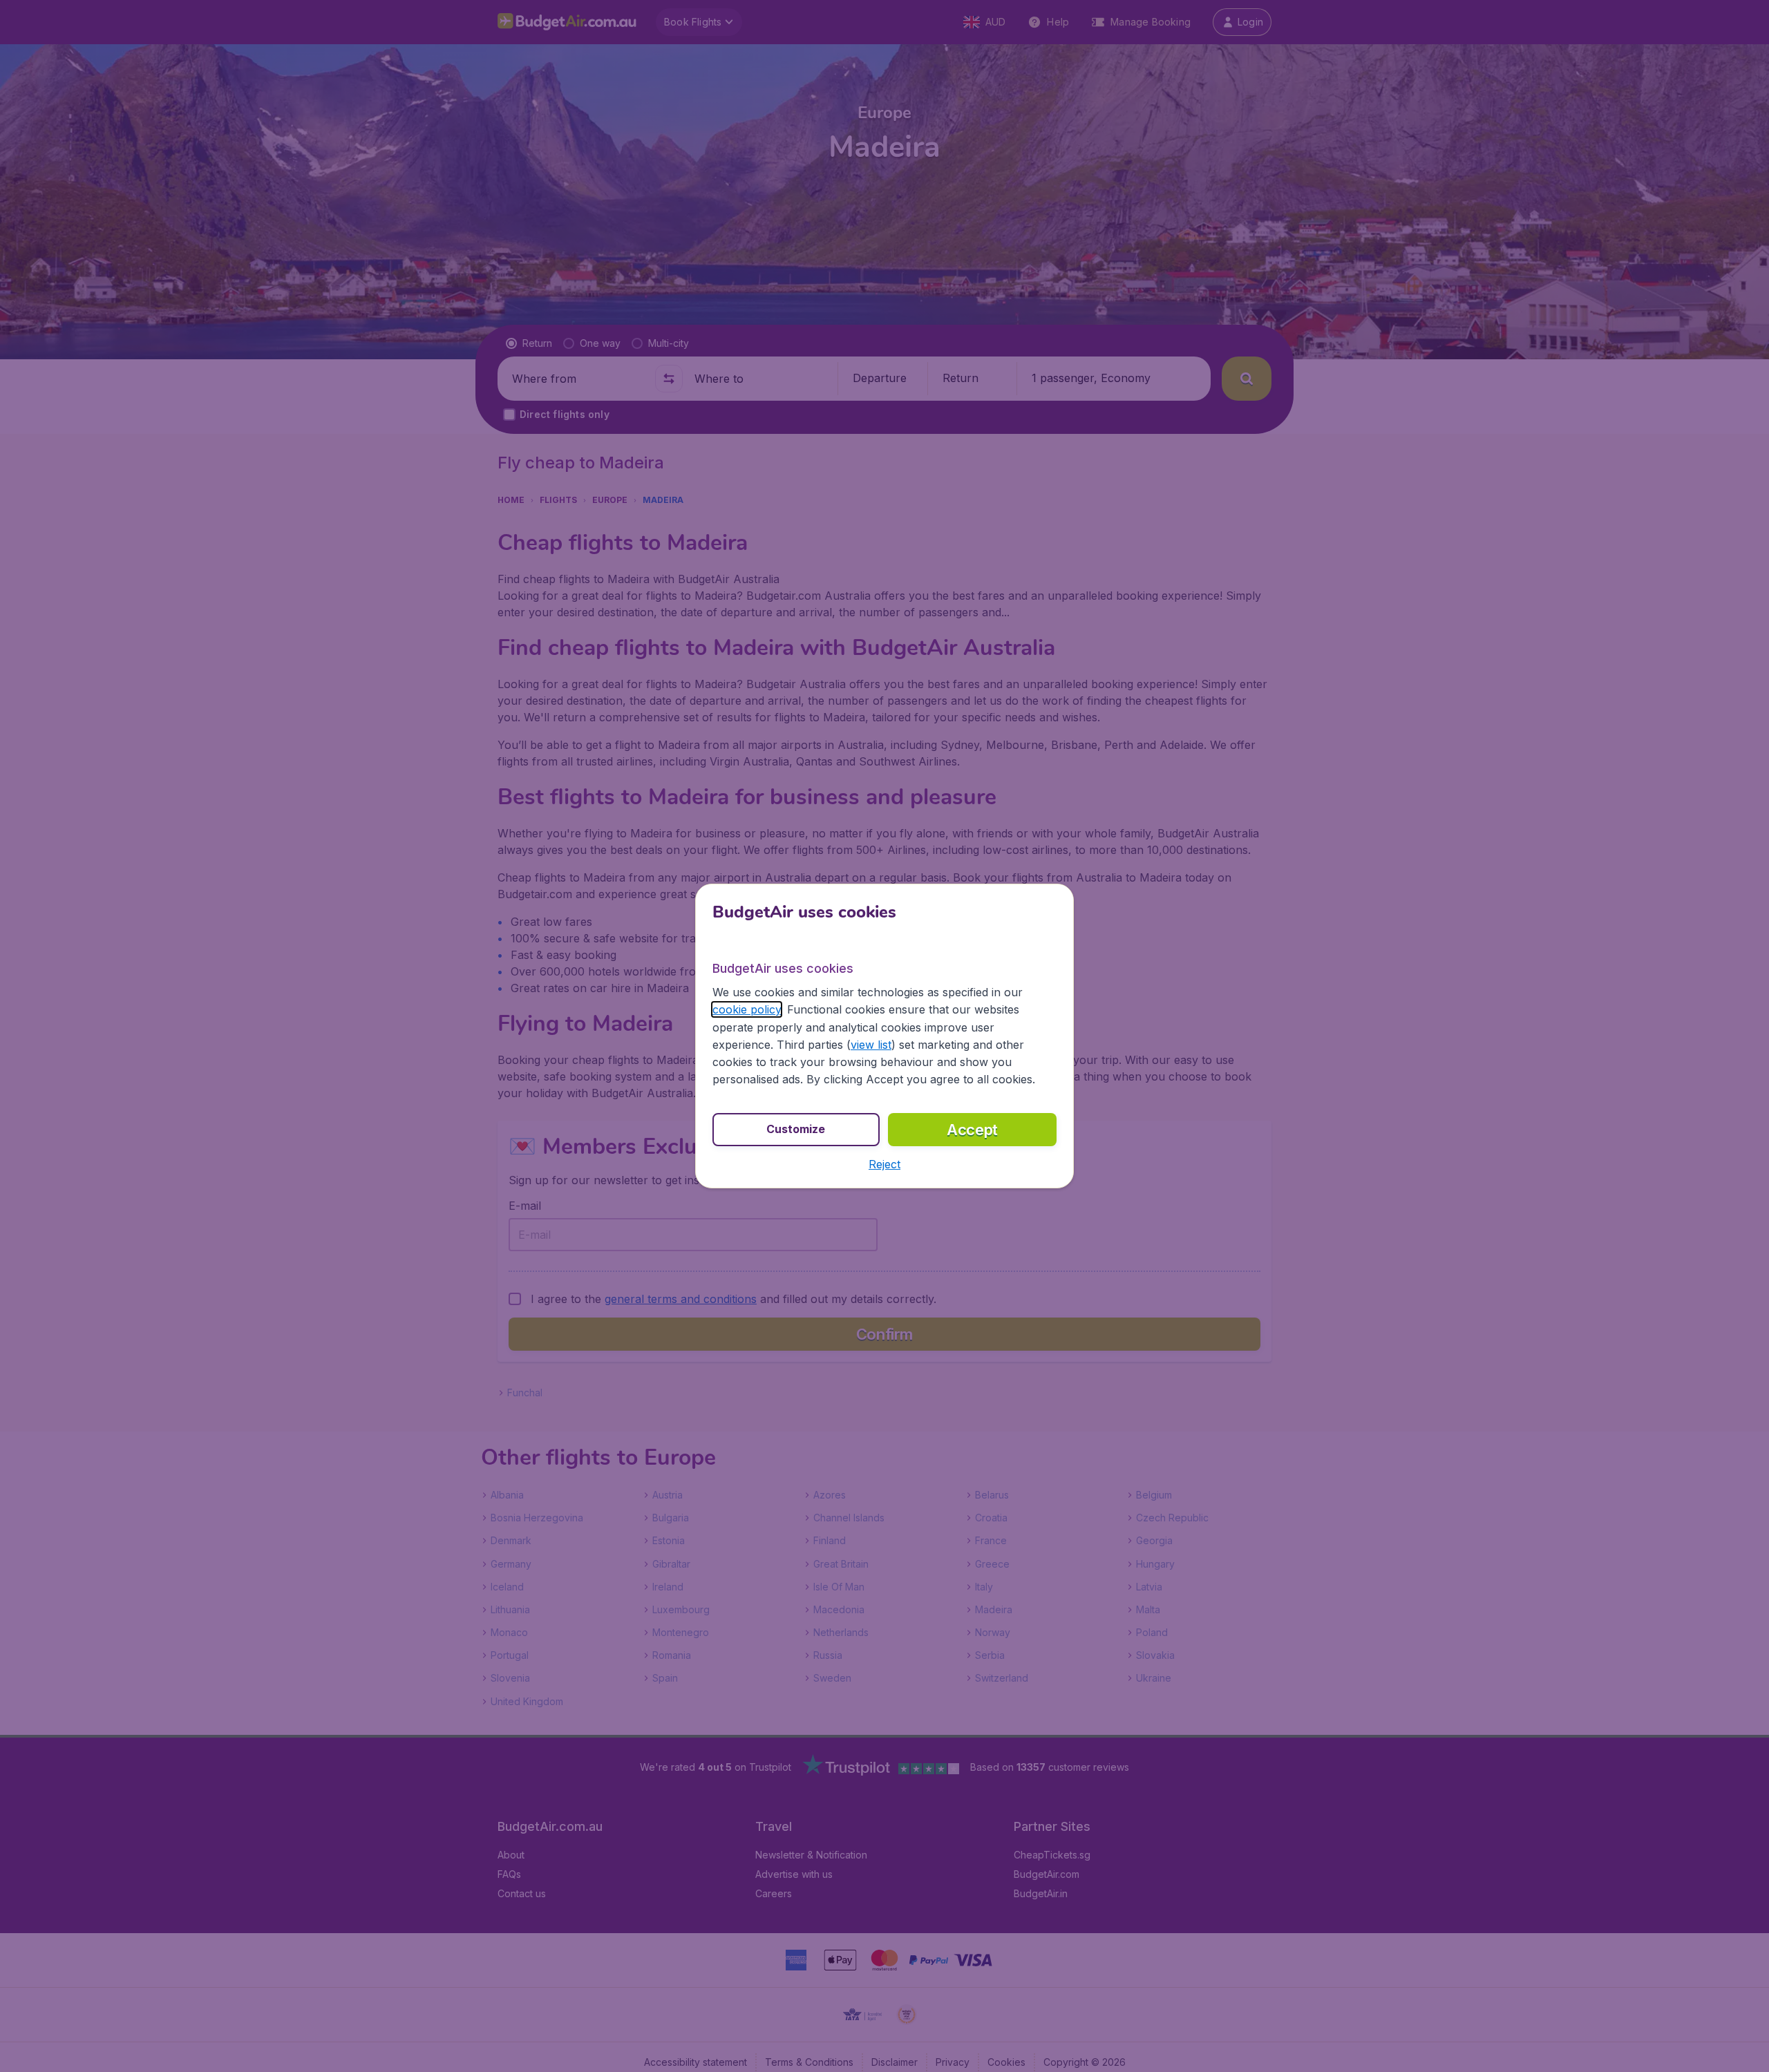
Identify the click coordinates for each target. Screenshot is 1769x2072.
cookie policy (747, 1009)
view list (871, 1045)
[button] (884, 1164)
